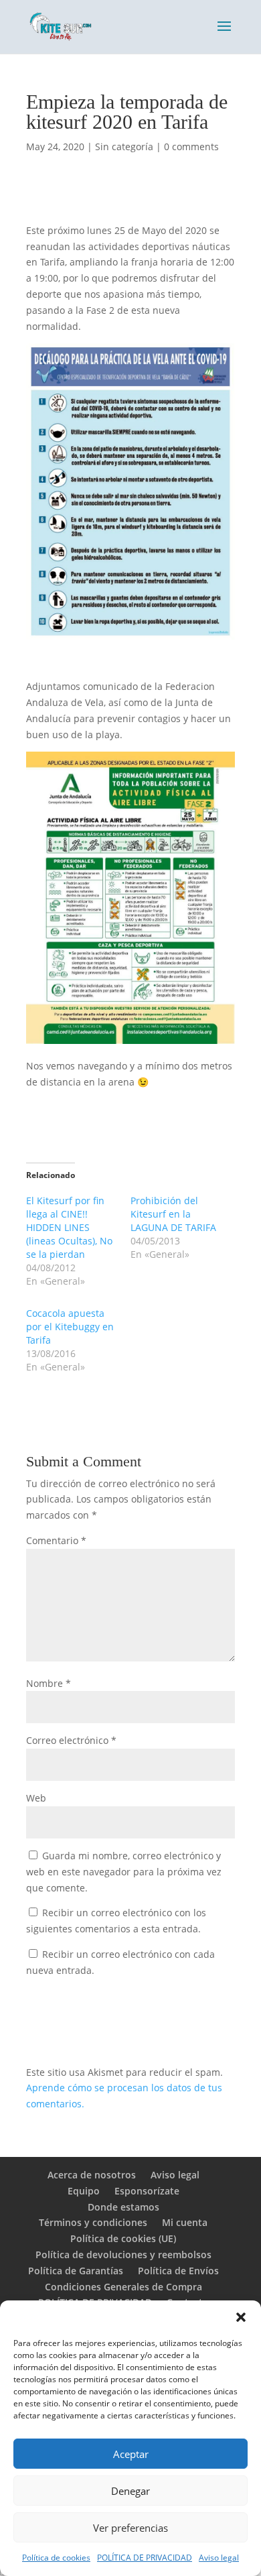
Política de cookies (56, 2558)
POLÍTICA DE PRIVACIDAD (145, 2558)
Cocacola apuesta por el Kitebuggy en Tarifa (70, 1327)
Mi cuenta (185, 2222)
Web (36, 1798)
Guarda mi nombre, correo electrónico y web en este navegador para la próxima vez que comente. (124, 1872)
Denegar (130, 2491)
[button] (241, 2317)
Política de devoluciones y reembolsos (123, 2255)
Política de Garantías (76, 2271)
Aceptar (131, 2454)
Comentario (56, 1540)
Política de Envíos (178, 2271)
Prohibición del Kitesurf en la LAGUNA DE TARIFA (173, 1214)
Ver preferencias (130, 2528)
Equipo (84, 2191)
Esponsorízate (147, 2191)
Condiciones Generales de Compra (123, 2287)
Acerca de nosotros (92, 2175)
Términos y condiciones (93, 2222)
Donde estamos (123, 2207)
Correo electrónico (71, 1740)
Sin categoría (124, 147)
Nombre (49, 1683)
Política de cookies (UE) (123, 2238)
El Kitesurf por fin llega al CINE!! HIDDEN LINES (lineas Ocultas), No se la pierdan (69, 1227)
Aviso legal (219, 2558)
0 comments (191, 147)
